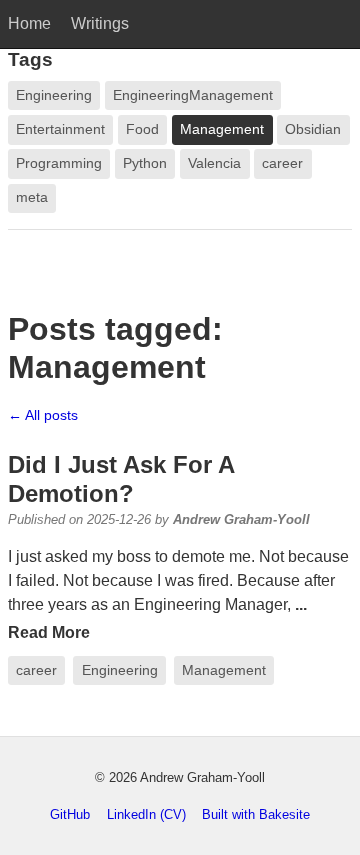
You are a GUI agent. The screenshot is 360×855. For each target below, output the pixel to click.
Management (224, 670)
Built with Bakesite (256, 814)
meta (32, 197)
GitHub (70, 814)
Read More (49, 632)
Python (145, 163)
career (36, 670)
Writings (100, 23)
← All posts (43, 415)
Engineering (120, 670)
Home (29, 23)
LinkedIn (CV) (146, 814)
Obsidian (313, 129)
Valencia (214, 163)
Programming (59, 163)
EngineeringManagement (193, 95)
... (301, 604)
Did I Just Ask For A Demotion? (121, 479)
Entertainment (60, 129)
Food (142, 129)
